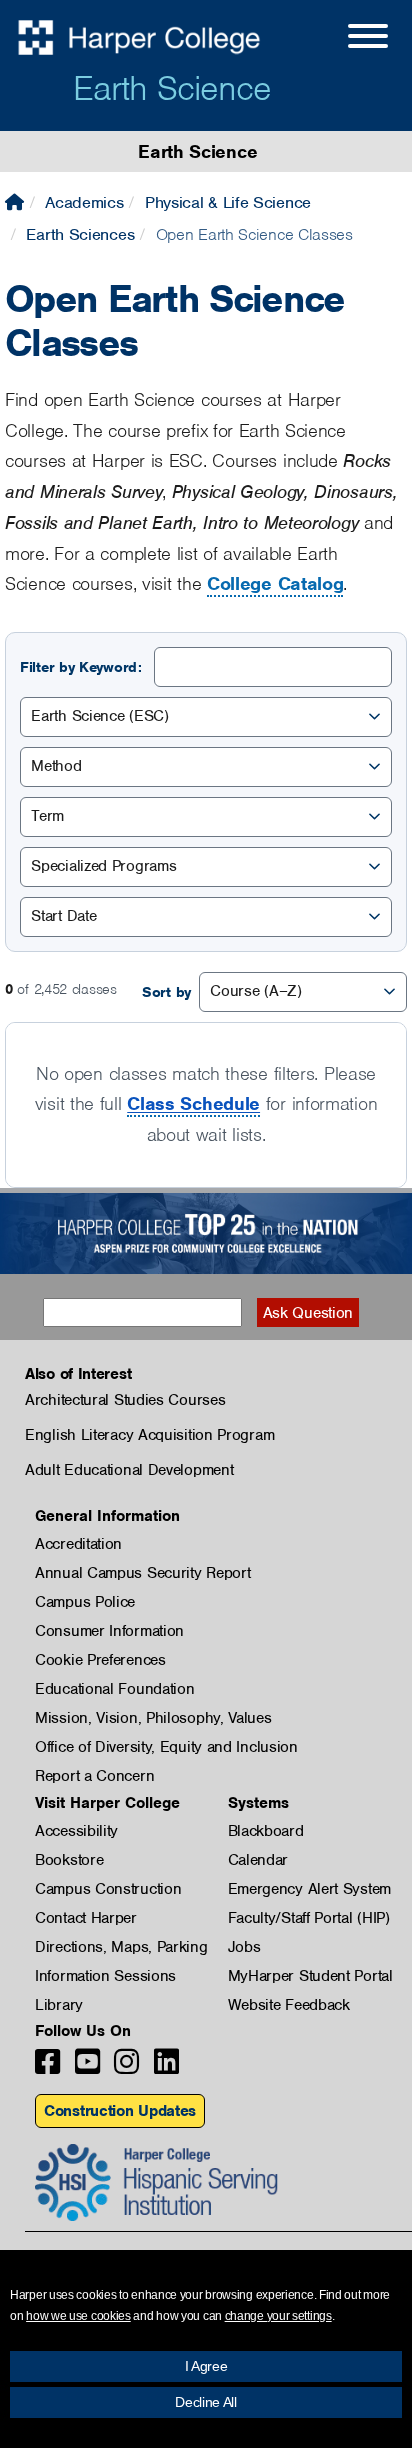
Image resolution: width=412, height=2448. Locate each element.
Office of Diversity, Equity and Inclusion (166, 1747)
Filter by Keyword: (81, 667)
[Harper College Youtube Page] (87, 2067)
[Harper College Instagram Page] (126, 2067)
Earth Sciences (80, 234)
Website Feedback (289, 2005)
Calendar (258, 1860)
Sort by (166, 992)
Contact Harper (86, 1918)
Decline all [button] (206, 2402)
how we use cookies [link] (78, 2316)
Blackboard (266, 1831)
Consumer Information (109, 1631)
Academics (84, 202)
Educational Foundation (114, 1689)
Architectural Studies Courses (125, 1400)
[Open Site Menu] (348, 39)
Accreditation (78, 1544)
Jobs (244, 1947)
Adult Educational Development (129, 1470)
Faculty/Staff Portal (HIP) (309, 1918)
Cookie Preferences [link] (100, 1660)
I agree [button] (206, 2366)
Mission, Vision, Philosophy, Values (153, 1718)
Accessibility (76, 1831)
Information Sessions (105, 1976)
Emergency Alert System (309, 1889)
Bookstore (69, 1860)
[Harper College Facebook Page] (47, 2067)
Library (59, 2005)
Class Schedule (193, 1103)
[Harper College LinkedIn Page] (166, 2067)
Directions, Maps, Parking (121, 1947)
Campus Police (85, 1602)
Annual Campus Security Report (142, 1573)
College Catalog (275, 583)
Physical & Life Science (228, 202)
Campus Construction (108, 1889)
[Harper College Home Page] (14, 202)
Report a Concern (94, 1776)
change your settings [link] (278, 2316)
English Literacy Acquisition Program (149, 1435)
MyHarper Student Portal (310, 1976)
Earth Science (172, 88)
